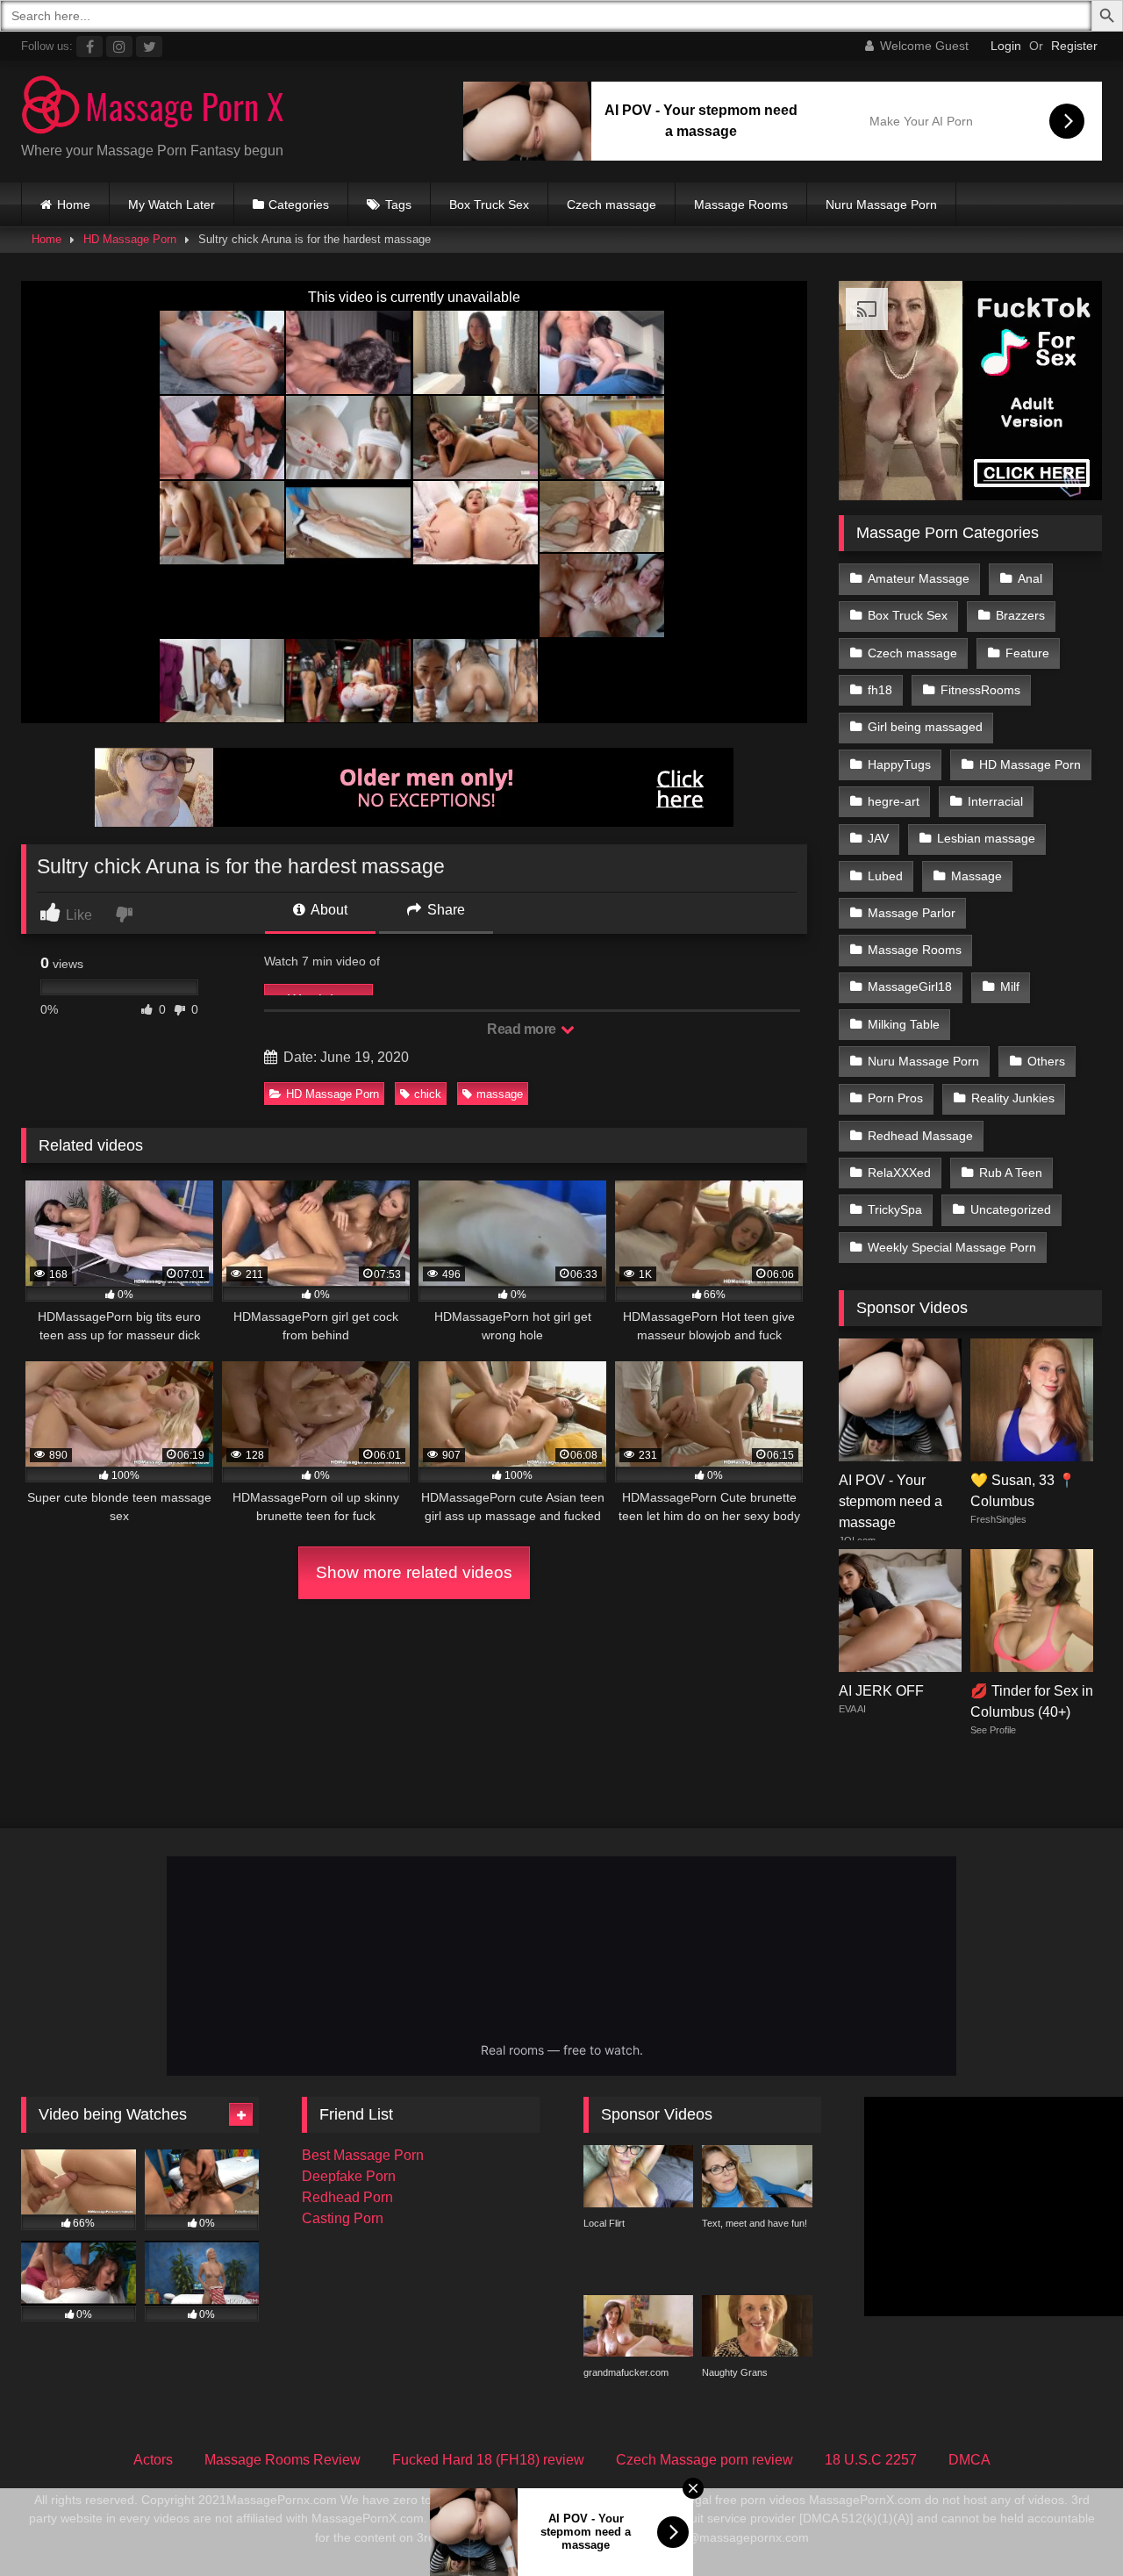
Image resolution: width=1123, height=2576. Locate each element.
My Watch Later (172, 205)
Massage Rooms (741, 205)
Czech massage (612, 205)
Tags (398, 205)
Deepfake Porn (349, 2176)
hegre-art (894, 801)
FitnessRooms (980, 690)
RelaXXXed (899, 1173)
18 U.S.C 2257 (871, 2460)
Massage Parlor (912, 913)
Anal (1030, 578)
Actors (153, 2460)
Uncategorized (1011, 1209)
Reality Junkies (1013, 1098)
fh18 (880, 690)
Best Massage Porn (363, 2155)
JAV (878, 838)
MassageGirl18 (910, 987)
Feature (1027, 653)
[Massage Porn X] (153, 108)
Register (1074, 46)
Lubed (885, 876)
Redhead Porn (347, 2197)
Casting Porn (343, 2218)
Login (1006, 46)
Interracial (995, 801)
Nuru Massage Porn (881, 205)
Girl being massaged (925, 727)
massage (500, 1094)
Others (1046, 1061)
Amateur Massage (919, 578)
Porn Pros (895, 1098)
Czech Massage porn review (705, 2460)
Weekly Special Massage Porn (952, 1247)
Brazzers (1020, 615)
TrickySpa (895, 1209)
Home (74, 205)
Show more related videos (414, 1572)
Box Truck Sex (489, 205)
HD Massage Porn (130, 239)
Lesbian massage (986, 838)
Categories (299, 205)
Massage (976, 876)
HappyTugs (899, 764)
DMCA (969, 2460)
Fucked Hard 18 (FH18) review (488, 2460)
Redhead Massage (920, 1136)
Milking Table (904, 1024)
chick (428, 1094)
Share (444, 910)
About (328, 910)
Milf (1010, 987)
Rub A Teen (1011, 1173)
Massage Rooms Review (283, 2460)
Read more (523, 1029)
